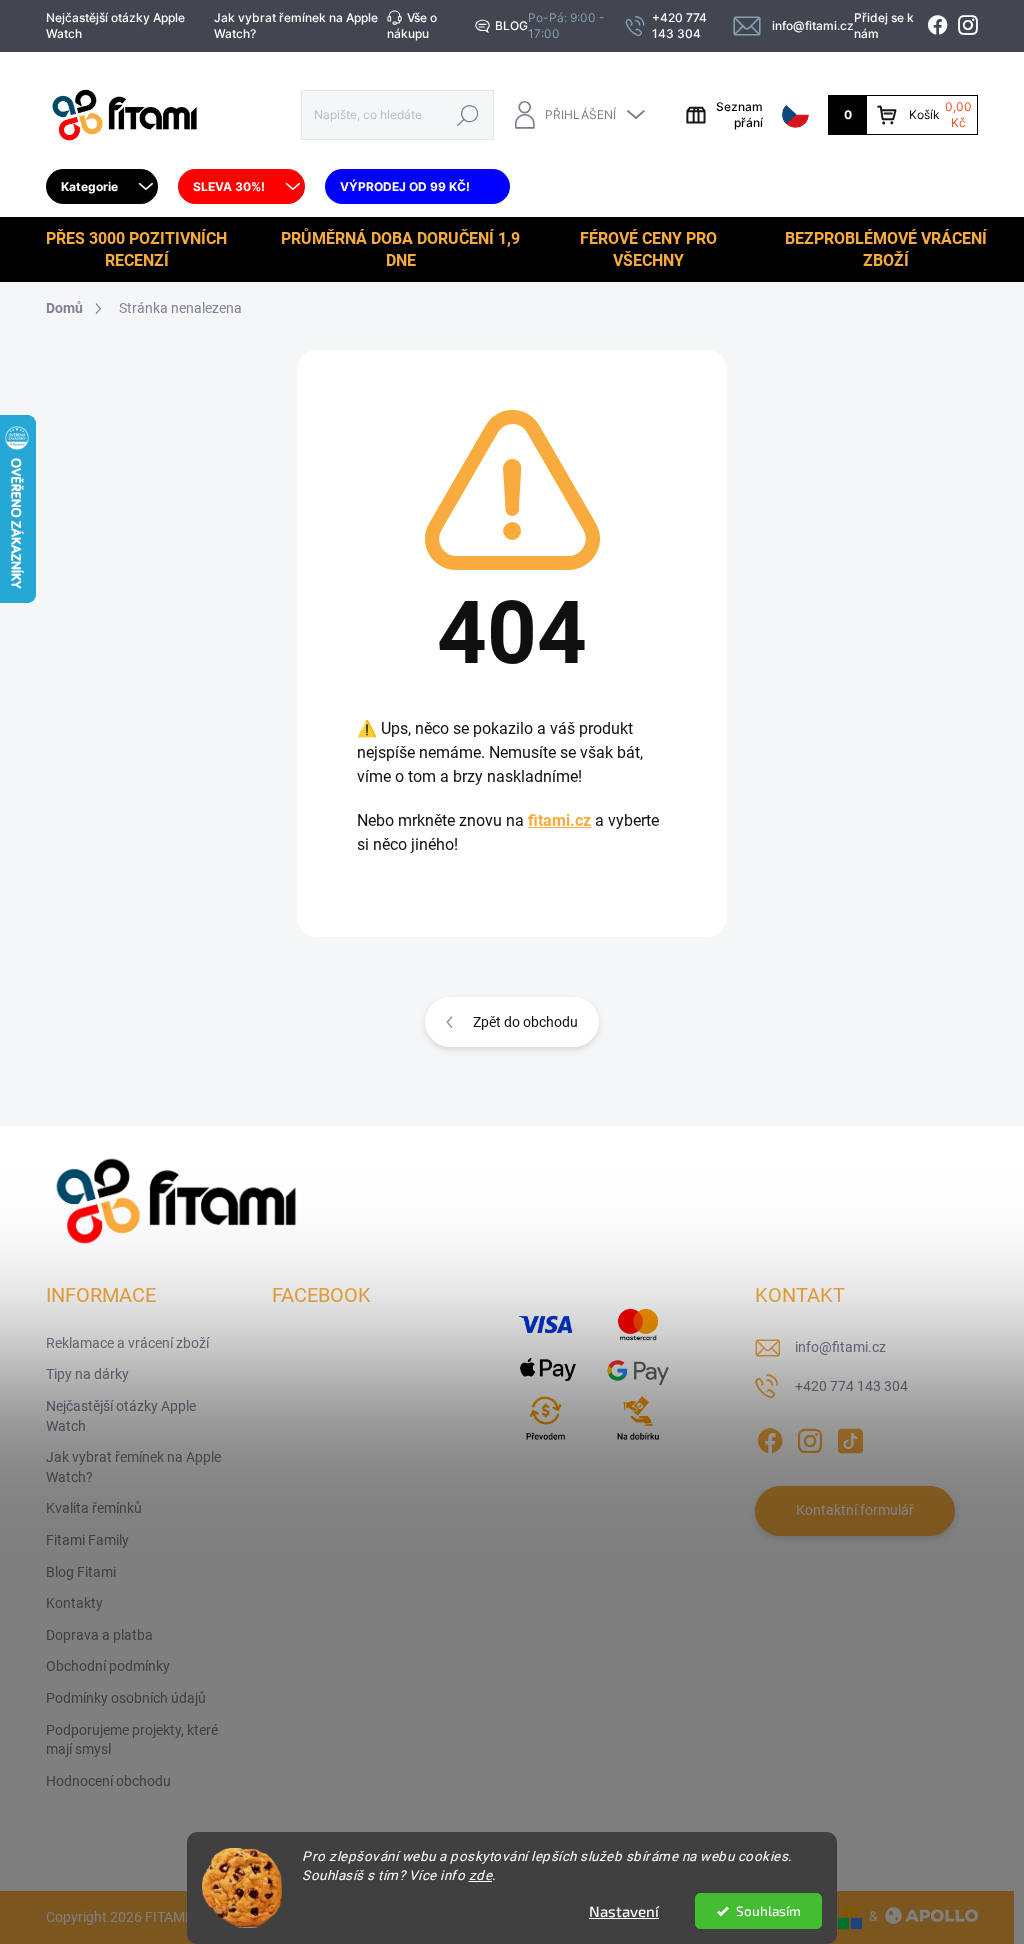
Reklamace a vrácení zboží (127, 1343)
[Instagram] (810, 1437)
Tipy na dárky (87, 1374)
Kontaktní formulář (855, 1510)
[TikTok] (850, 1437)
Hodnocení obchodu (108, 1781)
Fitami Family (87, 1540)
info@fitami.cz (840, 1347)
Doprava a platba (99, 1635)
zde (481, 1875)
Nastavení (624, 1911)
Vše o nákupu (412, 25)
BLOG (511, 25)
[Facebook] (770, 1437)
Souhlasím (768, 1911)
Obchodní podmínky (108, 1666)
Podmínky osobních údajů (126, 1698)
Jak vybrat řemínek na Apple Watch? (296, 25)
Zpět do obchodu (525, 1022)
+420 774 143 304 (851, 1386)
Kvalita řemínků (94, 1508)
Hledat (468, 114)
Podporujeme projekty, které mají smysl (132, 1740)
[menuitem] (102, 187)
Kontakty (74, 1603)
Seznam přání (739, 114)
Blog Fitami (81, 1572)
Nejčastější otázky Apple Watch (115, 25)
